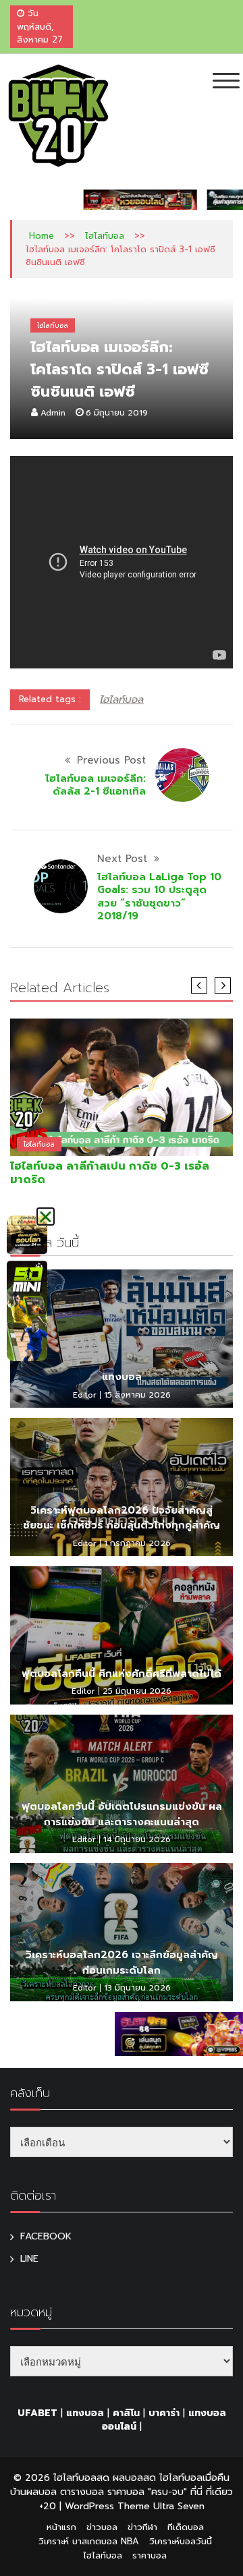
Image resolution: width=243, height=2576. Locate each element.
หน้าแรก (61, 2527)
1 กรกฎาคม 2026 (137, 1543)
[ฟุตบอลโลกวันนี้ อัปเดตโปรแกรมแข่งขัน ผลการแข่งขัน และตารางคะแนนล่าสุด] (122, 1784)
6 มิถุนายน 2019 (117, 413)
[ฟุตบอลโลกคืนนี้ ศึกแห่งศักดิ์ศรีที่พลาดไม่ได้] (122, 1635)
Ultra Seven (179, 2506)
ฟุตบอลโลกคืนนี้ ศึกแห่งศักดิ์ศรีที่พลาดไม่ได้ (122, 1673)
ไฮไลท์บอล (105, 236)
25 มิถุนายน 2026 (137, 1691)
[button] (46, 1217)
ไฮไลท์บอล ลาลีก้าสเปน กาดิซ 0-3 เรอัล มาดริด (110, 1173)
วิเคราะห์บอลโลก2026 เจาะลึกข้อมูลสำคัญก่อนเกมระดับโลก (122, 1963)
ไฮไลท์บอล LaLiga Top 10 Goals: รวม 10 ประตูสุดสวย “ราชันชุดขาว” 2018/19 (159, 897)
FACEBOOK (46, 2236)
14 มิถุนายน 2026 (137, 1839)
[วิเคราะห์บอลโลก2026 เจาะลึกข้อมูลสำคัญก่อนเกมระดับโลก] (122, 1932)
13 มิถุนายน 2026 (137, 1988)
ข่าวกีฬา (142, 2527)
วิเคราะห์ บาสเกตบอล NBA (89, 2541)
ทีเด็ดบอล (186, 2527)
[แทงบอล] (122, 1339)
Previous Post (111, 760)
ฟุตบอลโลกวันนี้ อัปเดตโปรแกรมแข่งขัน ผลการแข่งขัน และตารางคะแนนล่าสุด (122, 1814)
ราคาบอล (150, 2555)
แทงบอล (122, 1377)
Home (42, 236)
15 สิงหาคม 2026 (137, 1395)
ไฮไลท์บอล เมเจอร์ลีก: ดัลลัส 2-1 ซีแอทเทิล (96, 785)
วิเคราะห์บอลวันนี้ (181, 2541)
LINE (29, 2259)
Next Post (122, 859)
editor (85, 1395)
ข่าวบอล (102, 2527)
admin (53, 413)
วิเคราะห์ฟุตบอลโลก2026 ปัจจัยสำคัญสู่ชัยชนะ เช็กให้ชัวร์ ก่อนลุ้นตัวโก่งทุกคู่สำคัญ (122, 1518)
